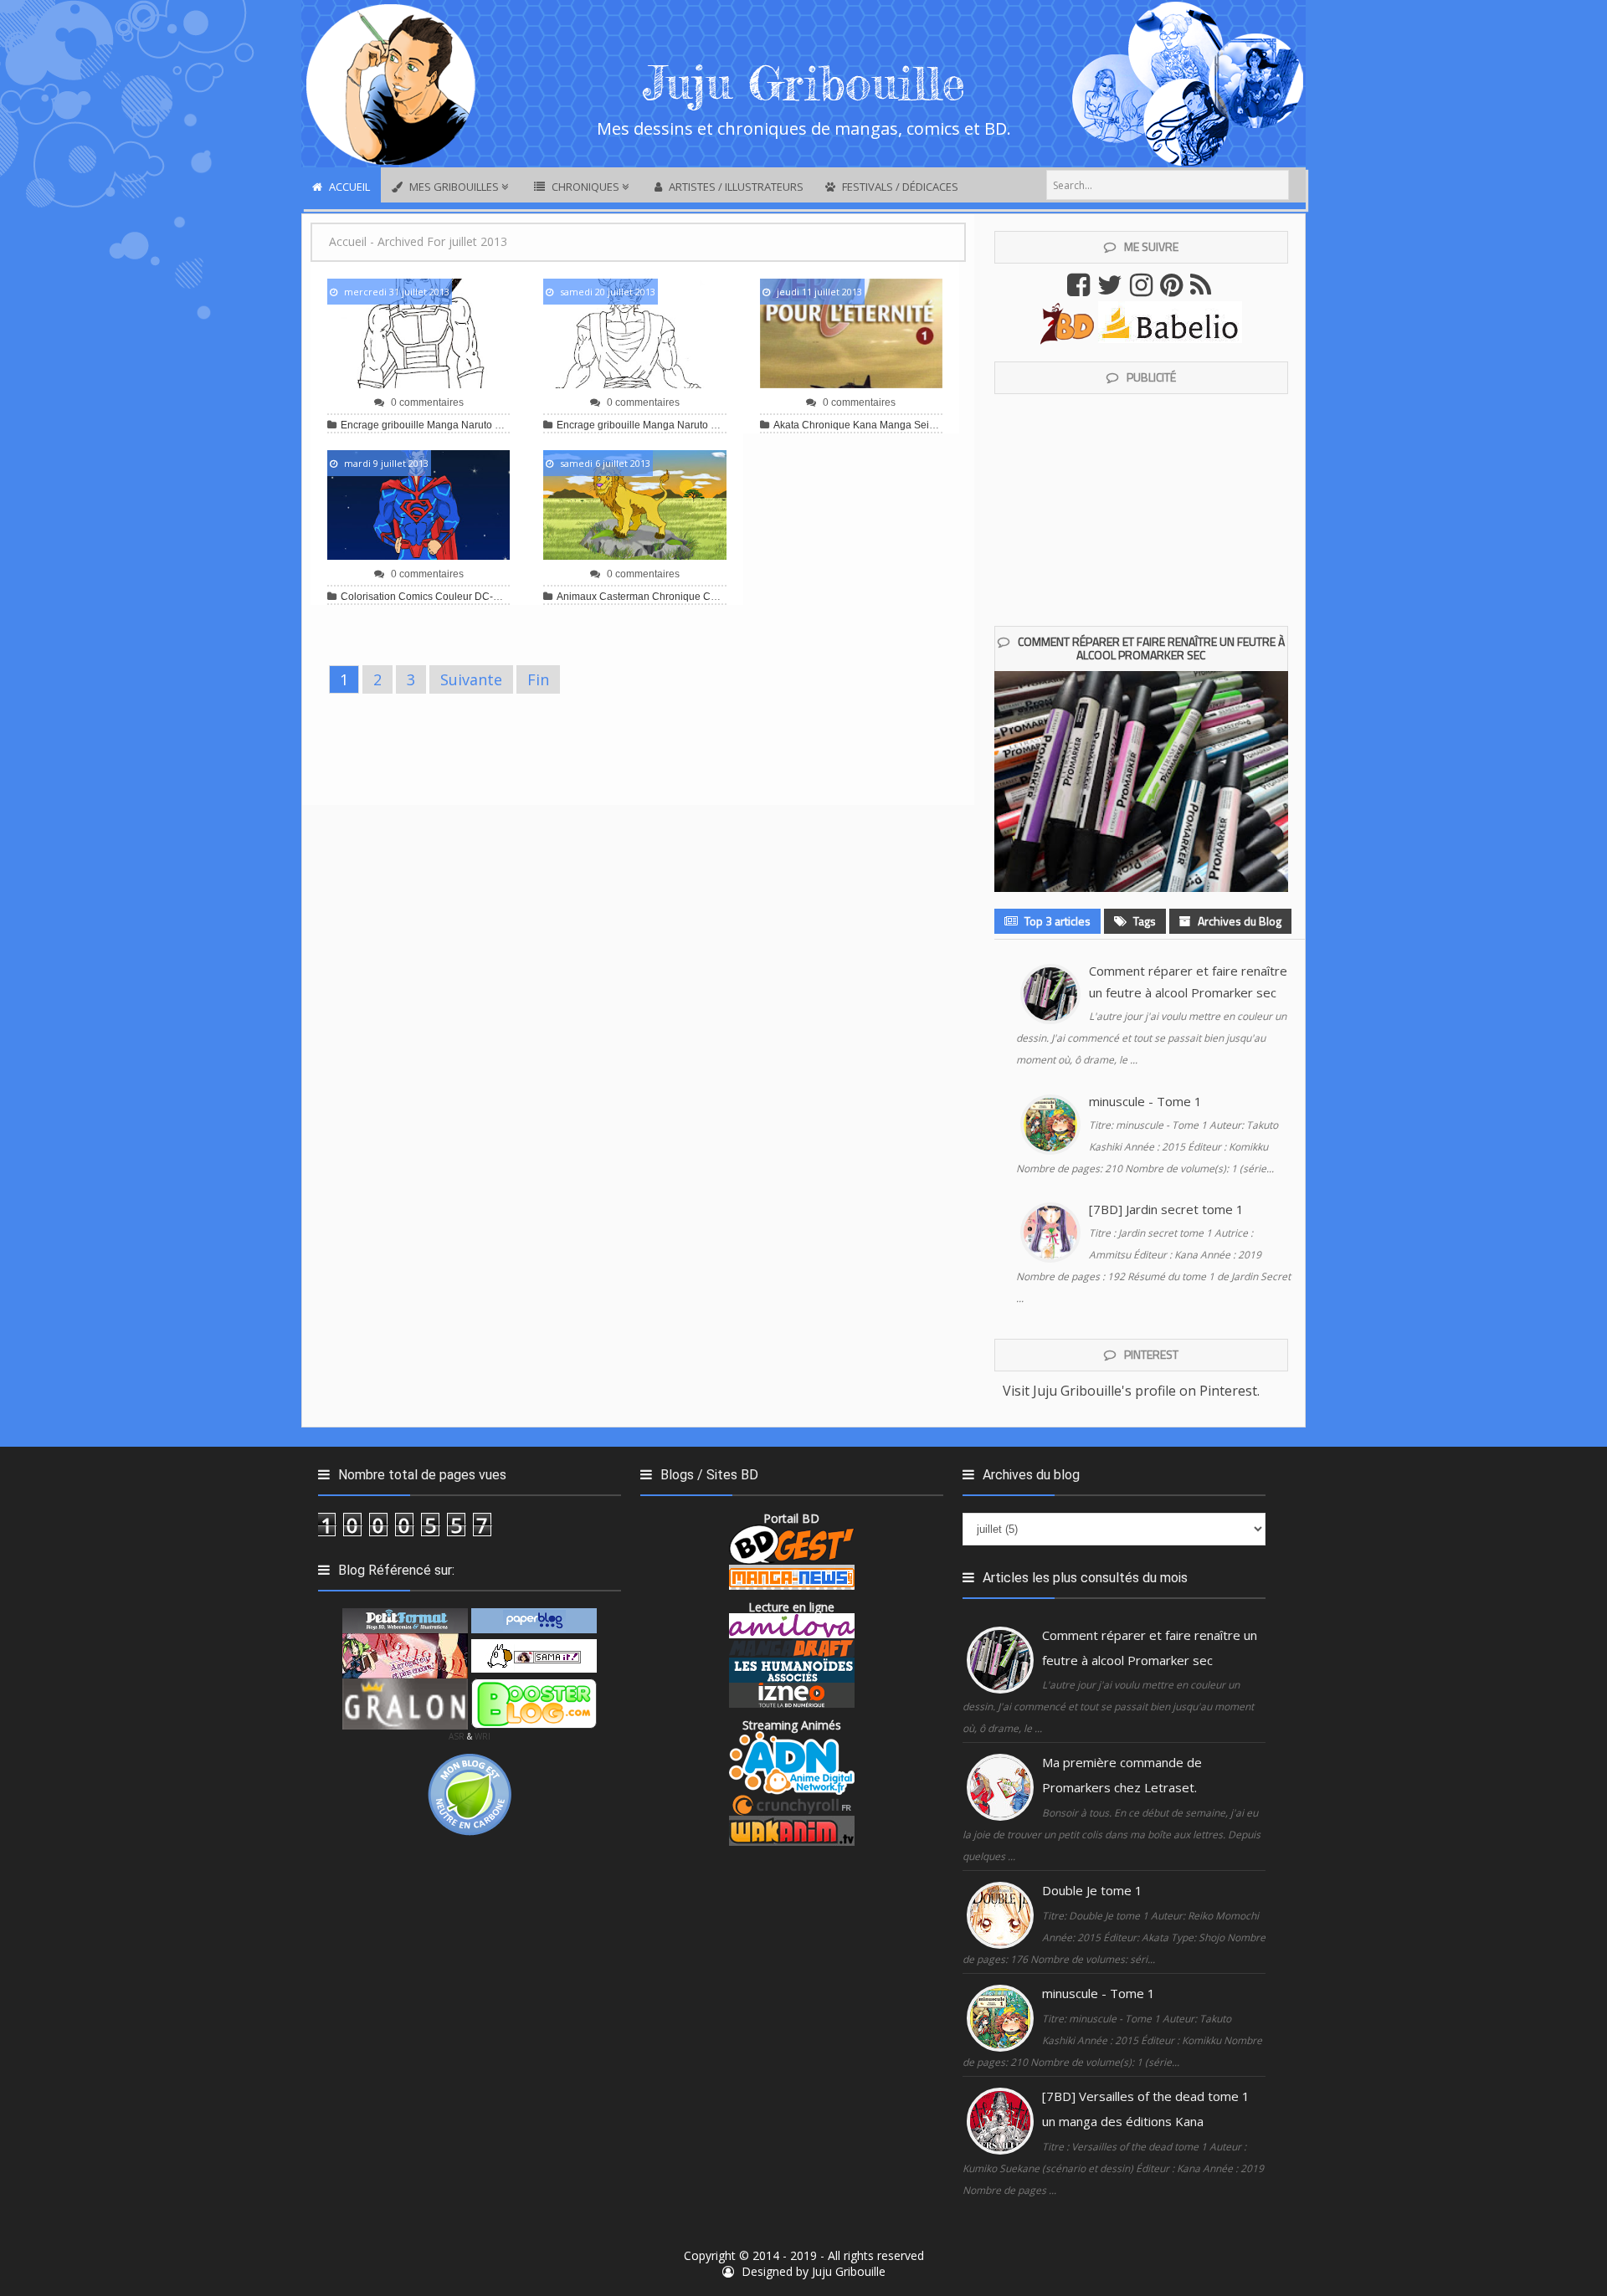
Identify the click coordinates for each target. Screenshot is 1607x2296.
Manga (443, 425)
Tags (1143, 921)
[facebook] (1081, 290)
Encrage (360, 425)
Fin (538, 679)
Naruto (477, 425)
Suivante (471, 679)
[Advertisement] (638, 753)
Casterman (624, 597)
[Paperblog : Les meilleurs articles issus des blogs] (534, 1619)
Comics (416, 597)
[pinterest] (1173, 290)
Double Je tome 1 (1092, 1890)
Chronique (826, 425)
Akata (786, 425)
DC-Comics (501, 597)
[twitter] (1112, 290)
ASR (457, 1736)
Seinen (930, 425)
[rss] (1203, 290)
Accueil (348, 241)
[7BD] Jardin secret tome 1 (1166, 1209)
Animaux (577, 597)
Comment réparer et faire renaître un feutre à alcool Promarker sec (1151, 648)
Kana (865, 425)
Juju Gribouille (849, 2271)
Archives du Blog (1238, 921)
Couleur (454, 597)
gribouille (403, 425)
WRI (483, 1736)
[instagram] (1143, 290)
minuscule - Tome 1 (1145, 1101)
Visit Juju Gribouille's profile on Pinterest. (1131, 1391)
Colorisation (368, 597)
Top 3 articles (1056, 921)
